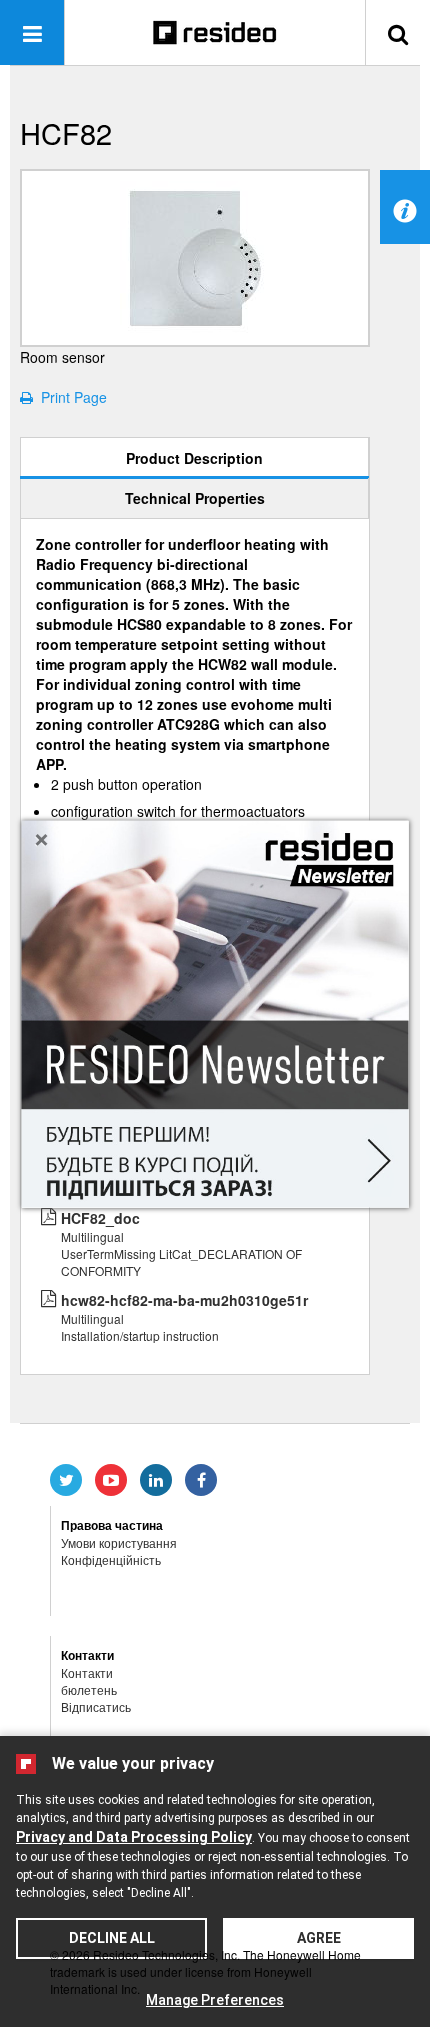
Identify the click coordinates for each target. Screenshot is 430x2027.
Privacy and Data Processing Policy (134, 1837)
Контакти (87, 1672)
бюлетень (89, 1689)
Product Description (194, 458)
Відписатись (96, 1706)
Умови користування (119, 1542)
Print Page (70, 397)
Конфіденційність (111, 1559)
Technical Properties (195, 498)
